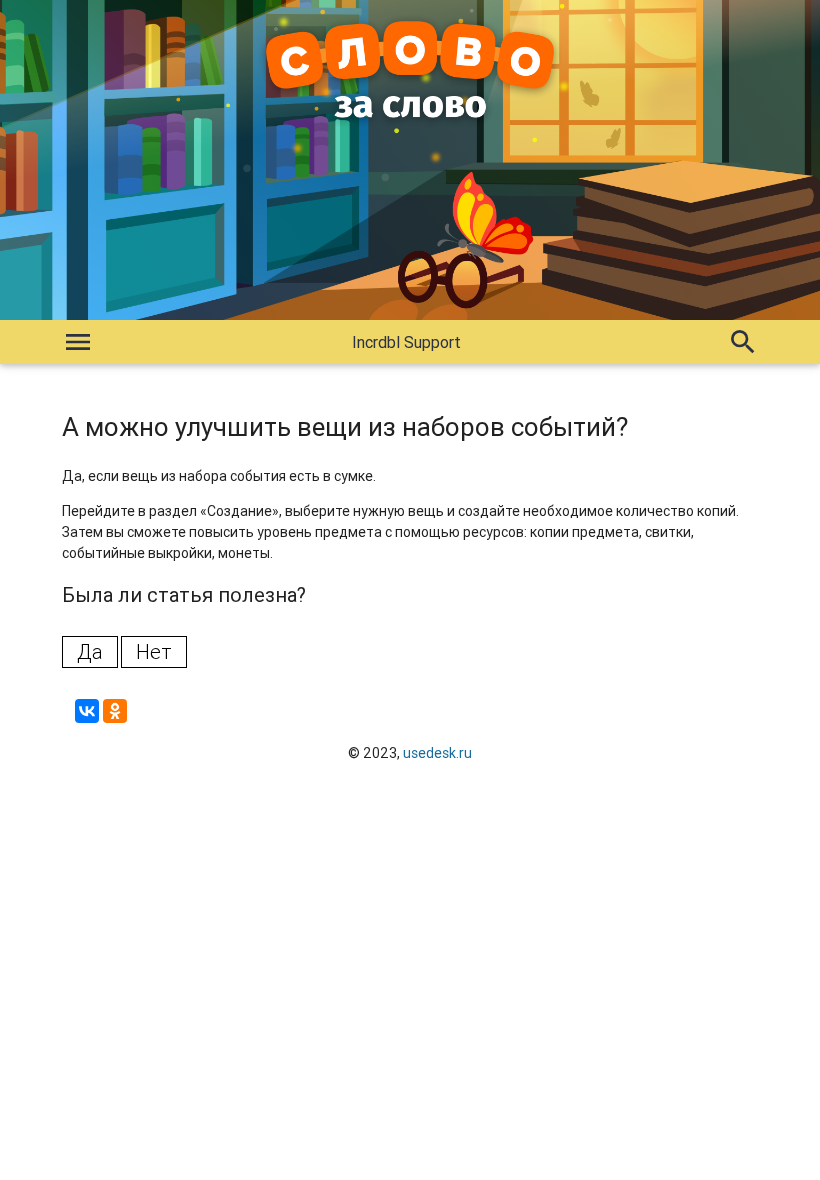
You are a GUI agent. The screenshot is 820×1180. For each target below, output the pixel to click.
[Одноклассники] (115, 711)
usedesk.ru (437, 753)
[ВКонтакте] (87, 711)
